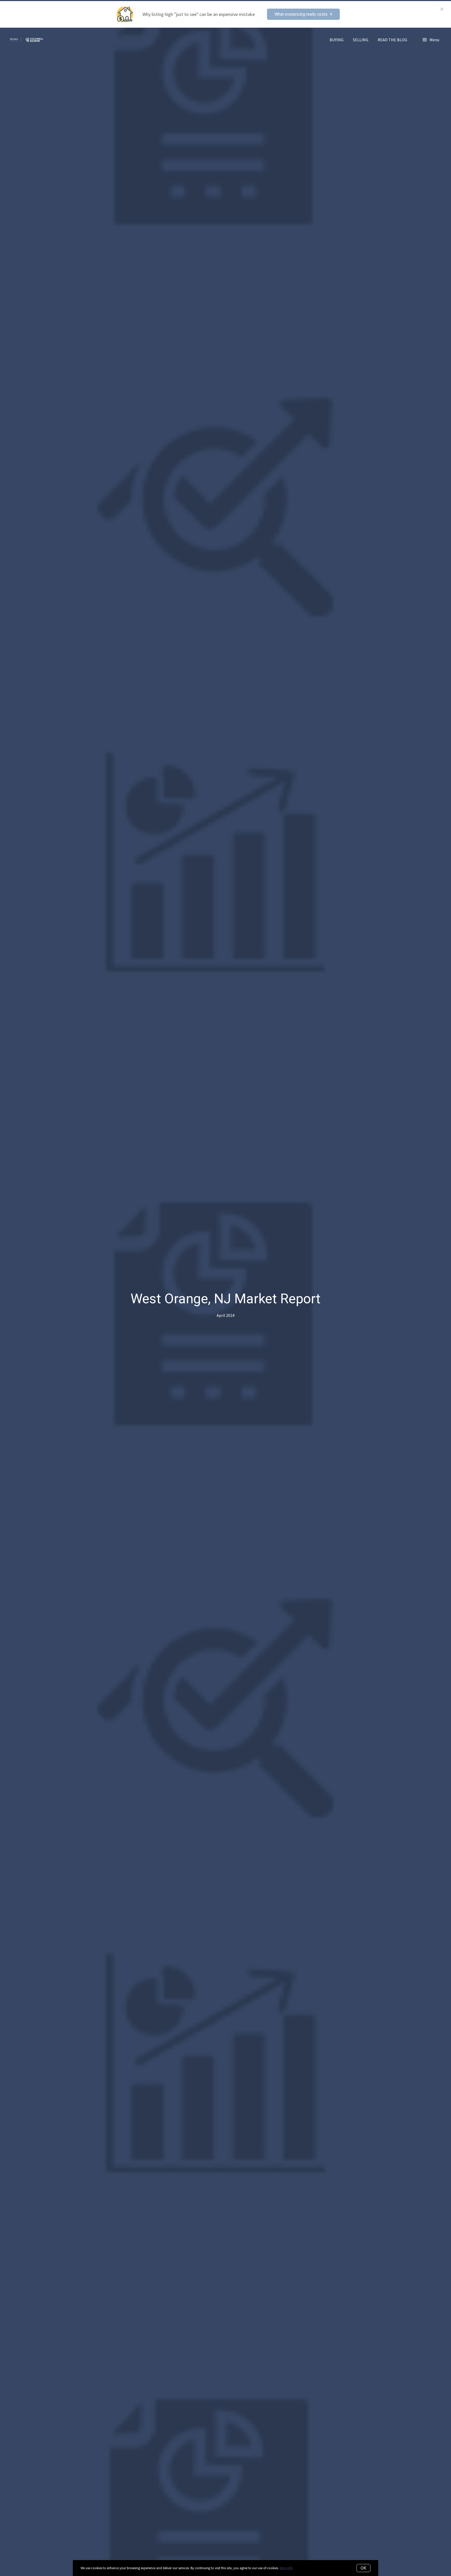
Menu (434, 40)
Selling (361, 40)
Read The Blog (392, 40)
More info (286, 2568)
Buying (337, 40)
